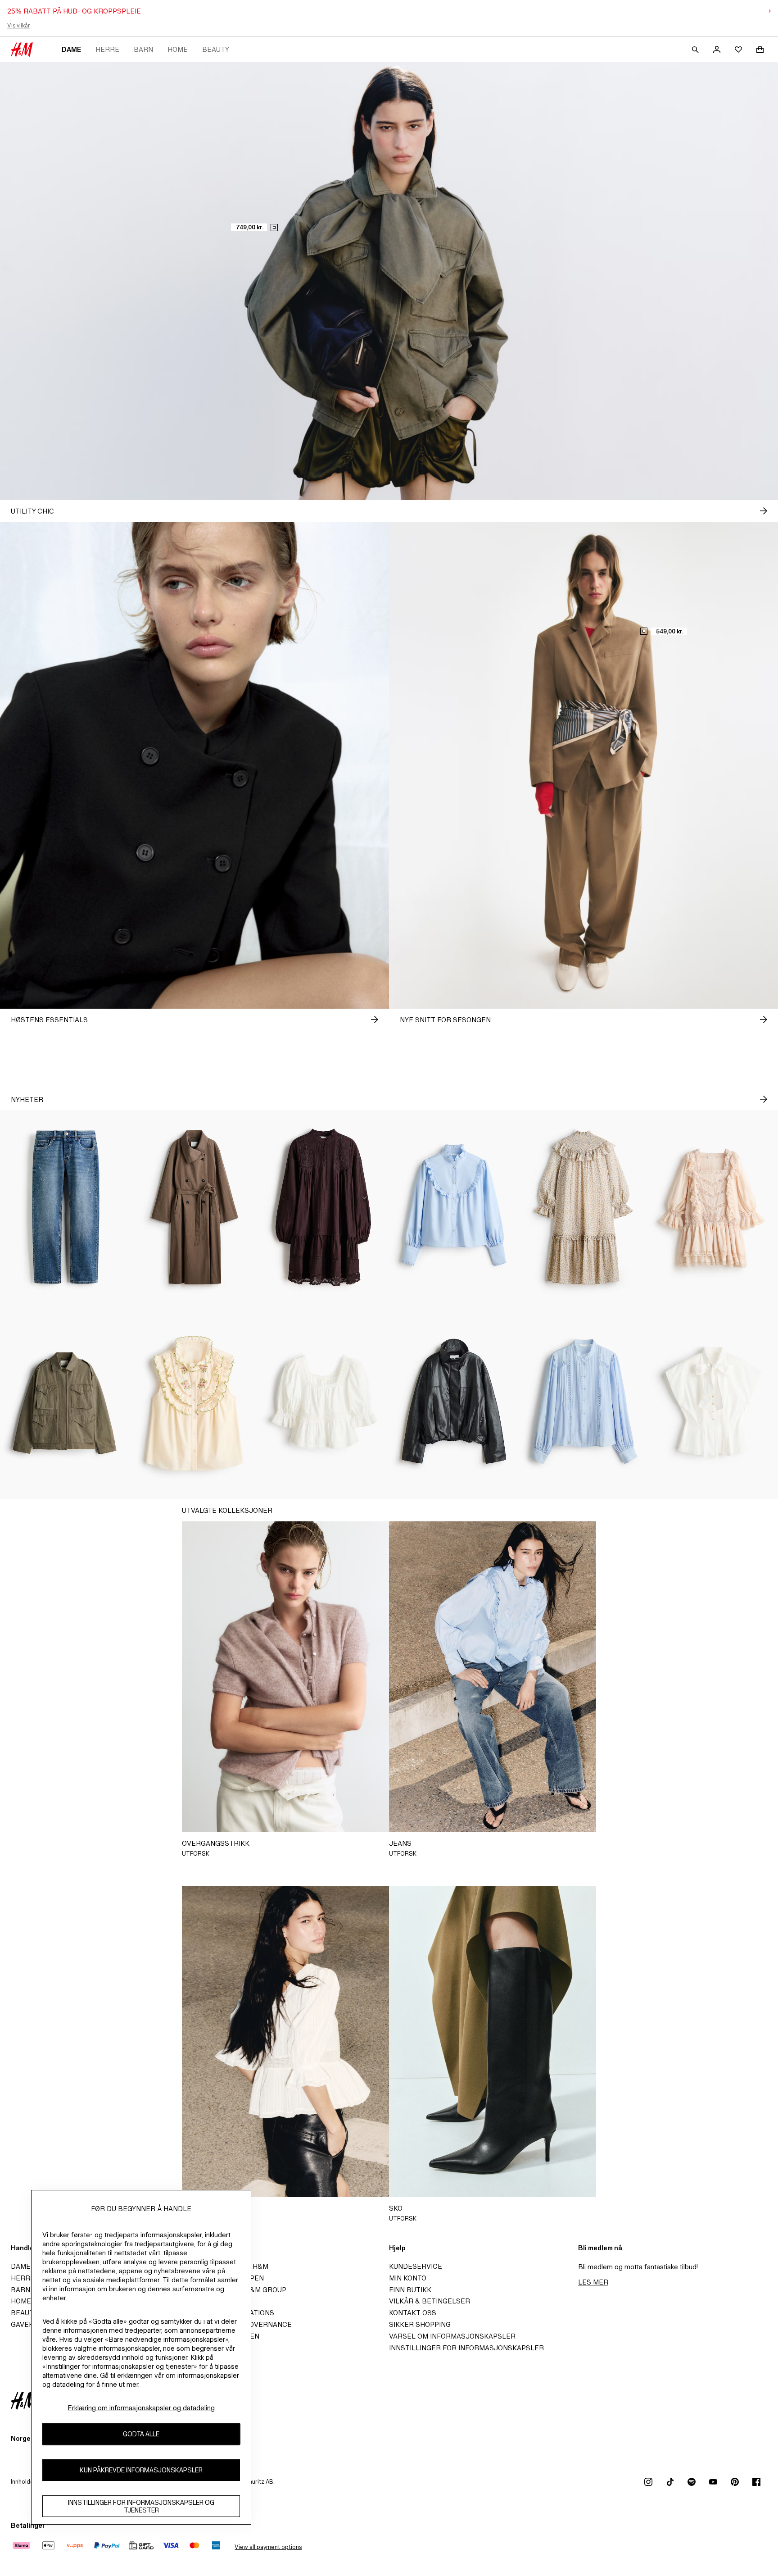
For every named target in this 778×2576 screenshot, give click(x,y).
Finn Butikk (410, 2290)
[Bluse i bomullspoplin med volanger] (454, 1207)
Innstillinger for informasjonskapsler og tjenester (141, 2506)
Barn (143, 49)
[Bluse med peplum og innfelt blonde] (324, 1402)
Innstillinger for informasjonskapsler (466, 2348)
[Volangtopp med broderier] (194, 1402)
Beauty (216, 49)
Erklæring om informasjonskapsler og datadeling (141, 2408)
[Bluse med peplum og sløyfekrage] (713, 1402)
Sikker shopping (420, 2324)
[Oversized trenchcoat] (194, 1207)
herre (107, 49)
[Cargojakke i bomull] (65, 1402)
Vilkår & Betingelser (430, 2301)
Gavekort (29, 2324)
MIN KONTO (408, 2278)
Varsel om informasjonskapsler (452, 2336)
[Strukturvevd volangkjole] (583, 1207)
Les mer (593, 2282)
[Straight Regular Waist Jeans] (65, 1207)
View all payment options (268, 2547)
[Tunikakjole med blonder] (324, 1207)
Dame (71, 49)
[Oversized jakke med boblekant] (454, 1402)
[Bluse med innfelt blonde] (583, 1402)
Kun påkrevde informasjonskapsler (141, 2470)
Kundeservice (416, 2266)
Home (178, 49)
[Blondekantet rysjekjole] (713, 1207)
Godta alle (141, 2434)
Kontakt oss (413, 2313)
